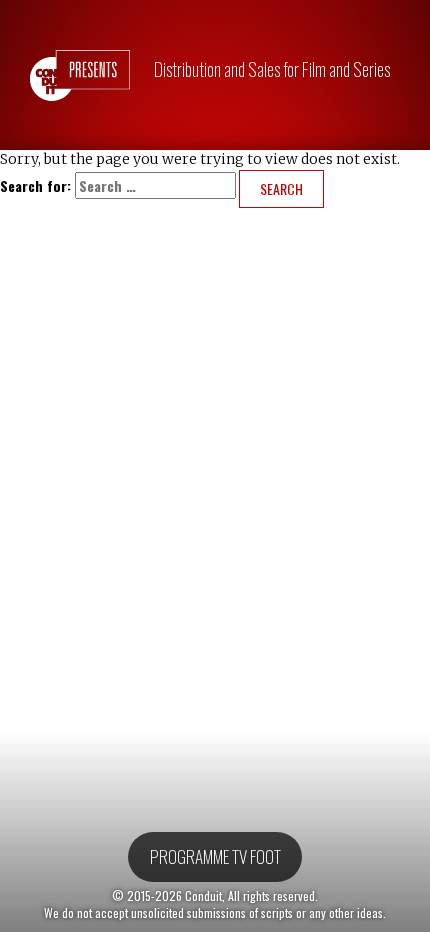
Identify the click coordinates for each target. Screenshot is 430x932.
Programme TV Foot (215, 856)
